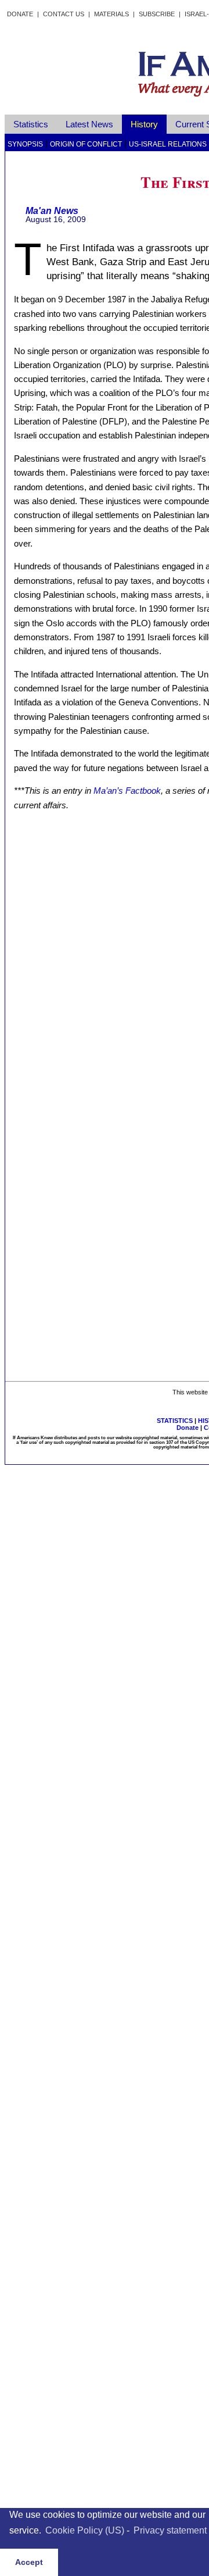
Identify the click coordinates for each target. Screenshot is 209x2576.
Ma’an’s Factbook (127, 791)
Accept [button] (29, 2562)
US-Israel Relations (168, 144)
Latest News (89, 124)
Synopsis (25, 144)
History (144, 124)
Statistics (31, 124)
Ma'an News (52, 211)
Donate (20, 14)
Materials (111, 14)
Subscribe (157, 14)
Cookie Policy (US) (85, 2530)
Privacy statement (170, 2530)
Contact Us (64, 14)
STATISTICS (175, 1421)
